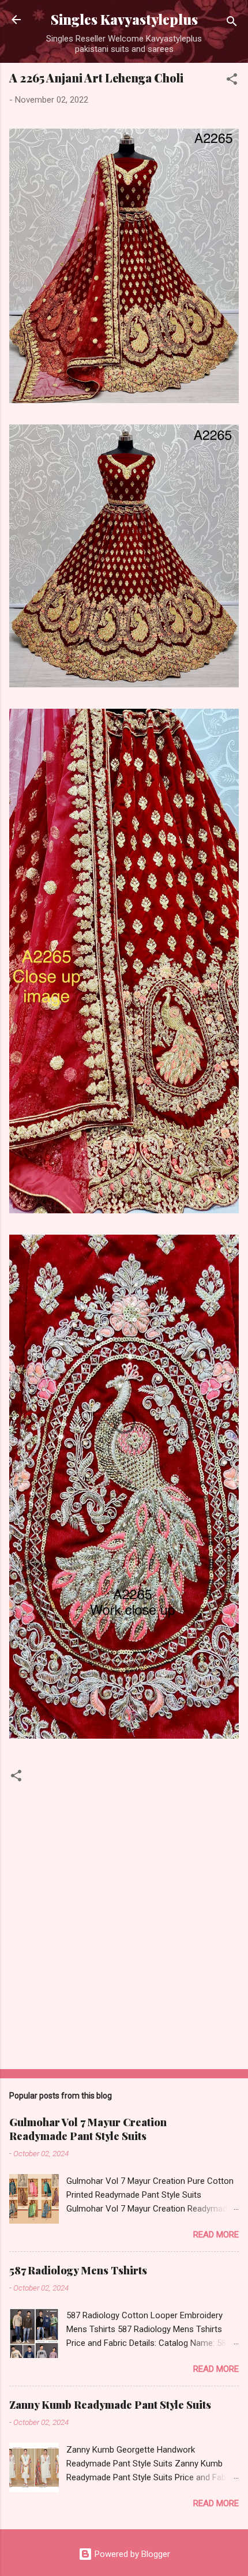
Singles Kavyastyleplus (124, 19)
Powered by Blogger (131, 2554)
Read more (216, 2235)
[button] (232, 81)
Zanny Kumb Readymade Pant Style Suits (110, 2405)
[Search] (232, 23)
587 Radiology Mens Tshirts (78, 2270)
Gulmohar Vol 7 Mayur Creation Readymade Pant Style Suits (88, 2129)
